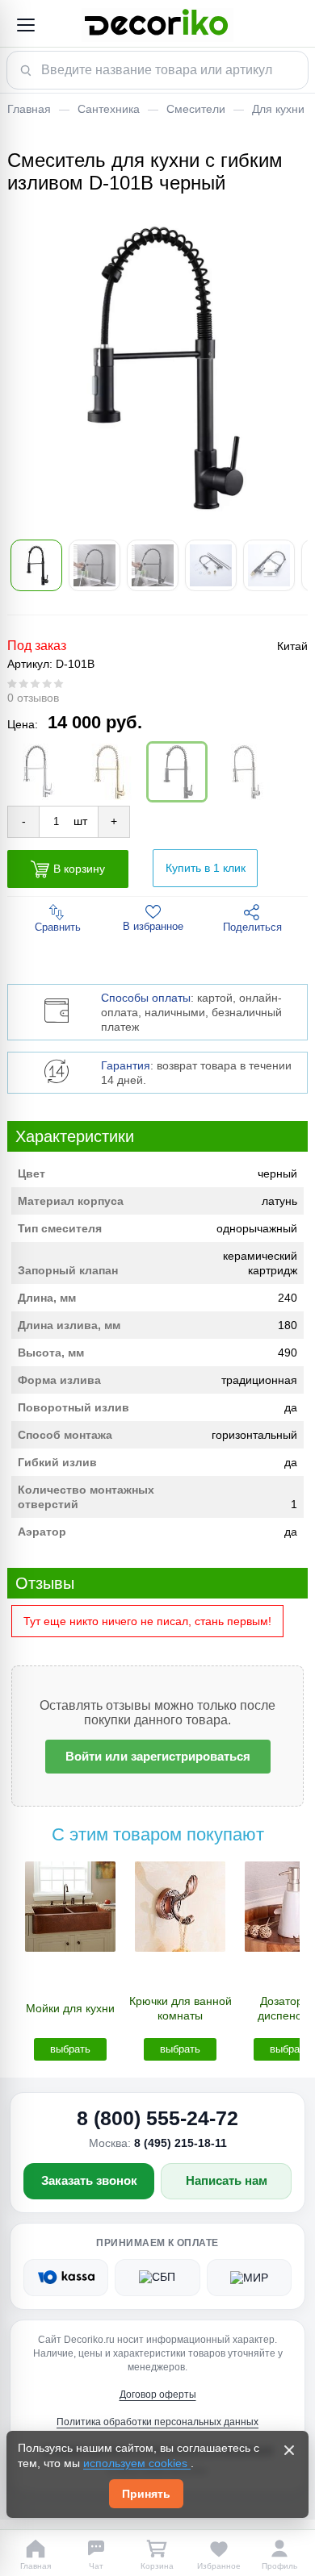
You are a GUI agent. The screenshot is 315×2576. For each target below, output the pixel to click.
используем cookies (137, 2463)
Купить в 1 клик (206, 868)
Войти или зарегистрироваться (158, 1756)
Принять (146, 2494)
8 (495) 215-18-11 (181, 2143)
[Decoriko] (157, 25)
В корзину (79, 868)
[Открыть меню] (25, 25)
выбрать (70, 2049)
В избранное (153, 926)
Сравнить (58, 927)
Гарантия (126, 1065)
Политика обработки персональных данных (157, 2422)
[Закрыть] (289, 2450)
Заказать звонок (89, 2180)
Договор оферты (158, 2395)
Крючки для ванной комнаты (181, 2008)
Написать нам (227, 2180)
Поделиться (252, 927)
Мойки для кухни (70, 2008)
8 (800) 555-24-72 (157, 2118)
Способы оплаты (146, 998)
